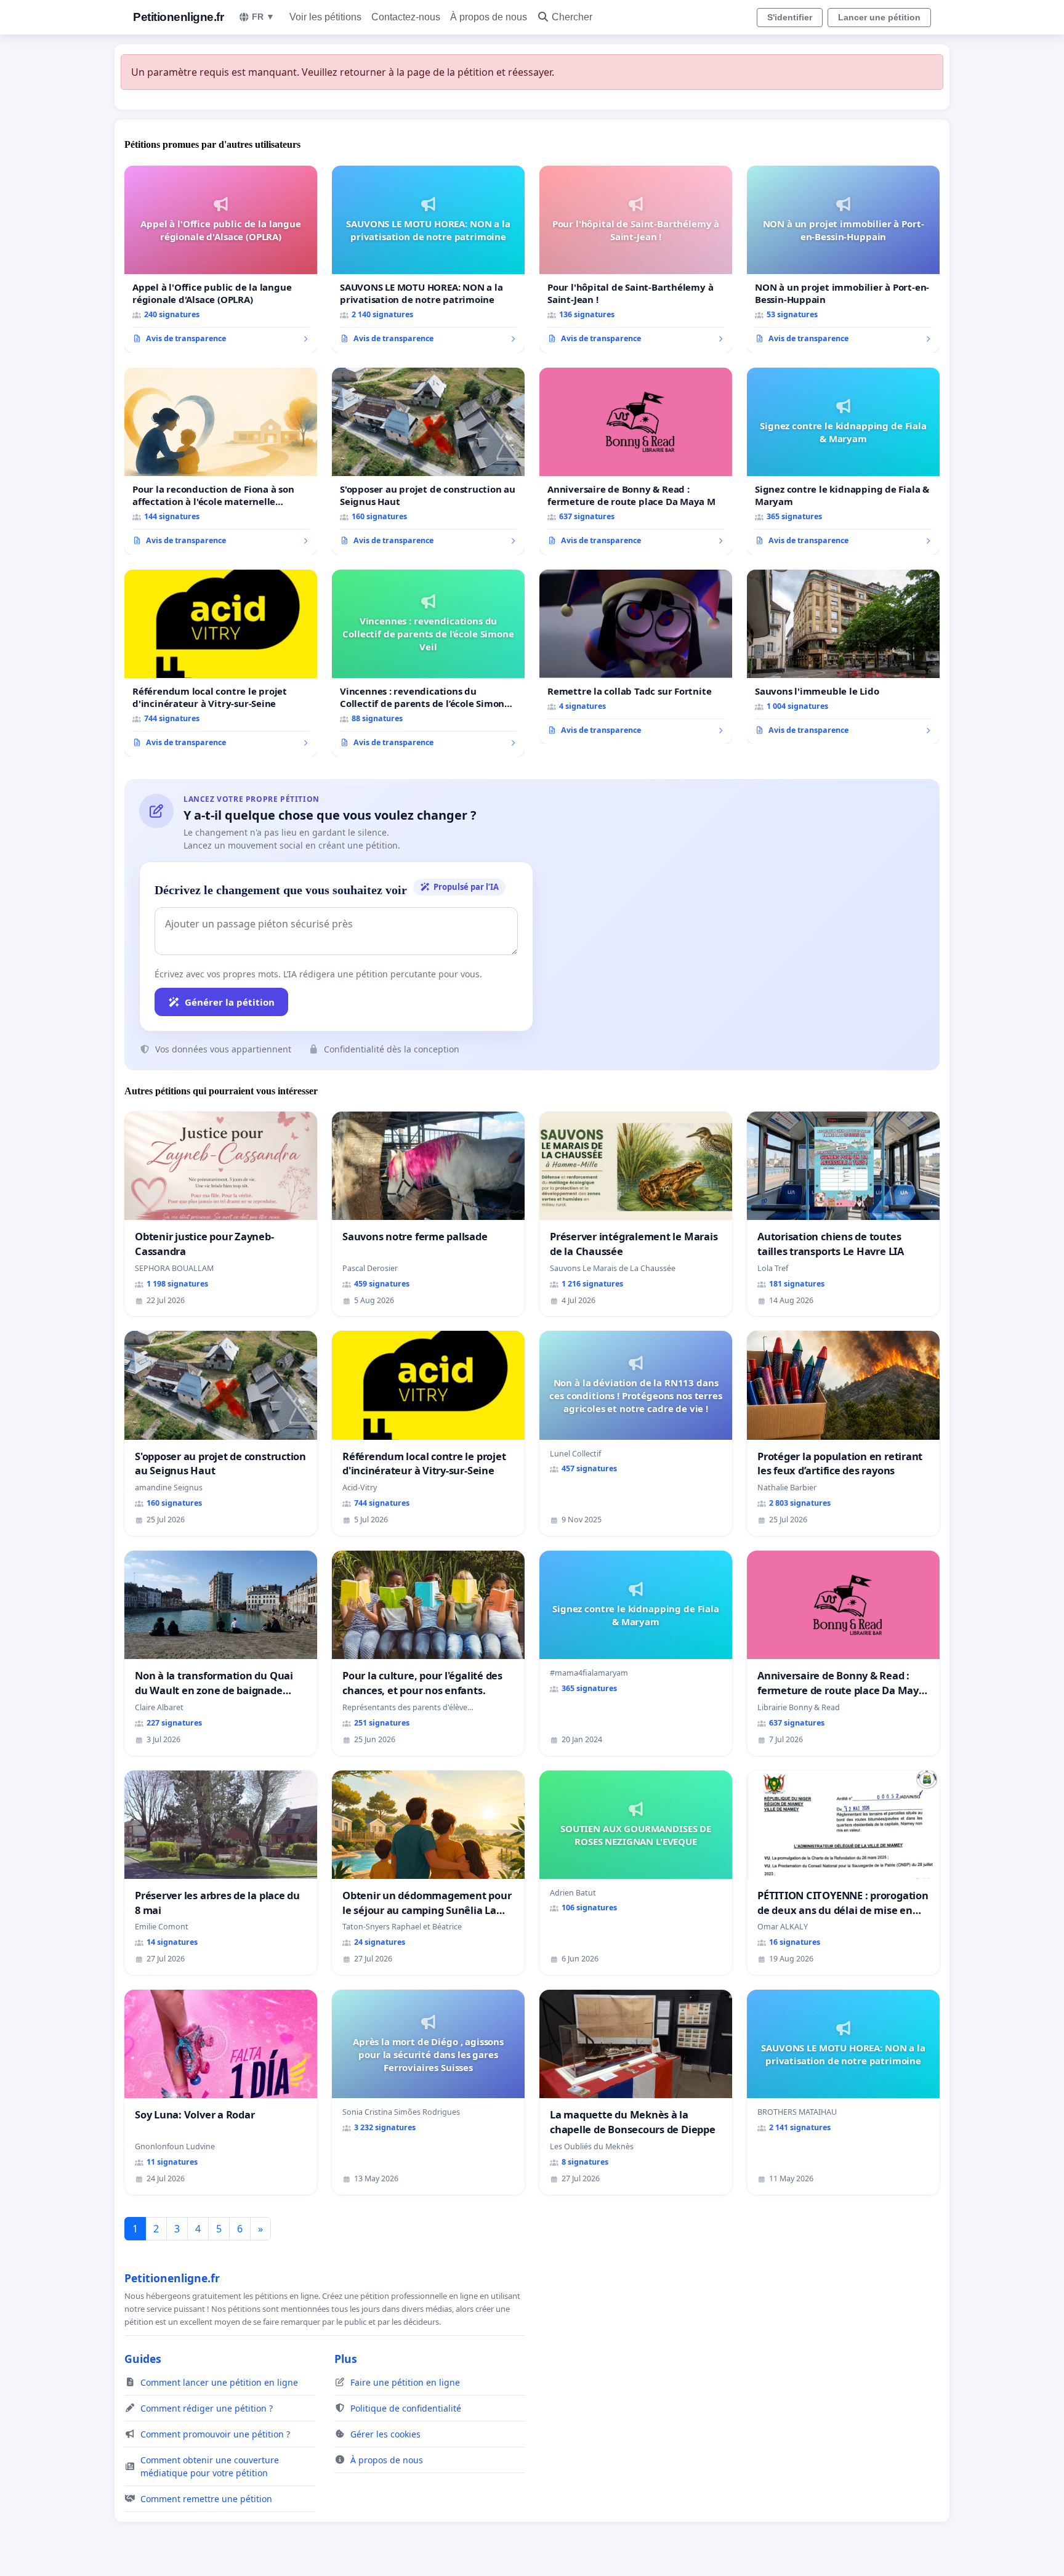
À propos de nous (489, 17)
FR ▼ (263, 17)
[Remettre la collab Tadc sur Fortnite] (636, 657)
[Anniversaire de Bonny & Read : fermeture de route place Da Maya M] (636, 461)
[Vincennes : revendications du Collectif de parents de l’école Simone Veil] (428, 663)
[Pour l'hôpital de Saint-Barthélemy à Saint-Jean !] (636, 259)
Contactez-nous (406, 17)
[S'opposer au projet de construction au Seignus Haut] (428, 461)
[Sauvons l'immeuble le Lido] (843, 657)
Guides (143, 2359)
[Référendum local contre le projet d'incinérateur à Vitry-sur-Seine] (221, 663)
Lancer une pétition (879, 17)
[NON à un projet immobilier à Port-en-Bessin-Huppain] (843, 259)
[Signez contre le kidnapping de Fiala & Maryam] (843, 461)
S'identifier (790, 17)
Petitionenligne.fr (178, 17)
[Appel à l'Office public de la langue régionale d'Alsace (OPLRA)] (221, 259)
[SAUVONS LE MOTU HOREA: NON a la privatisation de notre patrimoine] (428, 259)
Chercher (572, 17)
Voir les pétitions (325, 17)
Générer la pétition (230, 1002)
